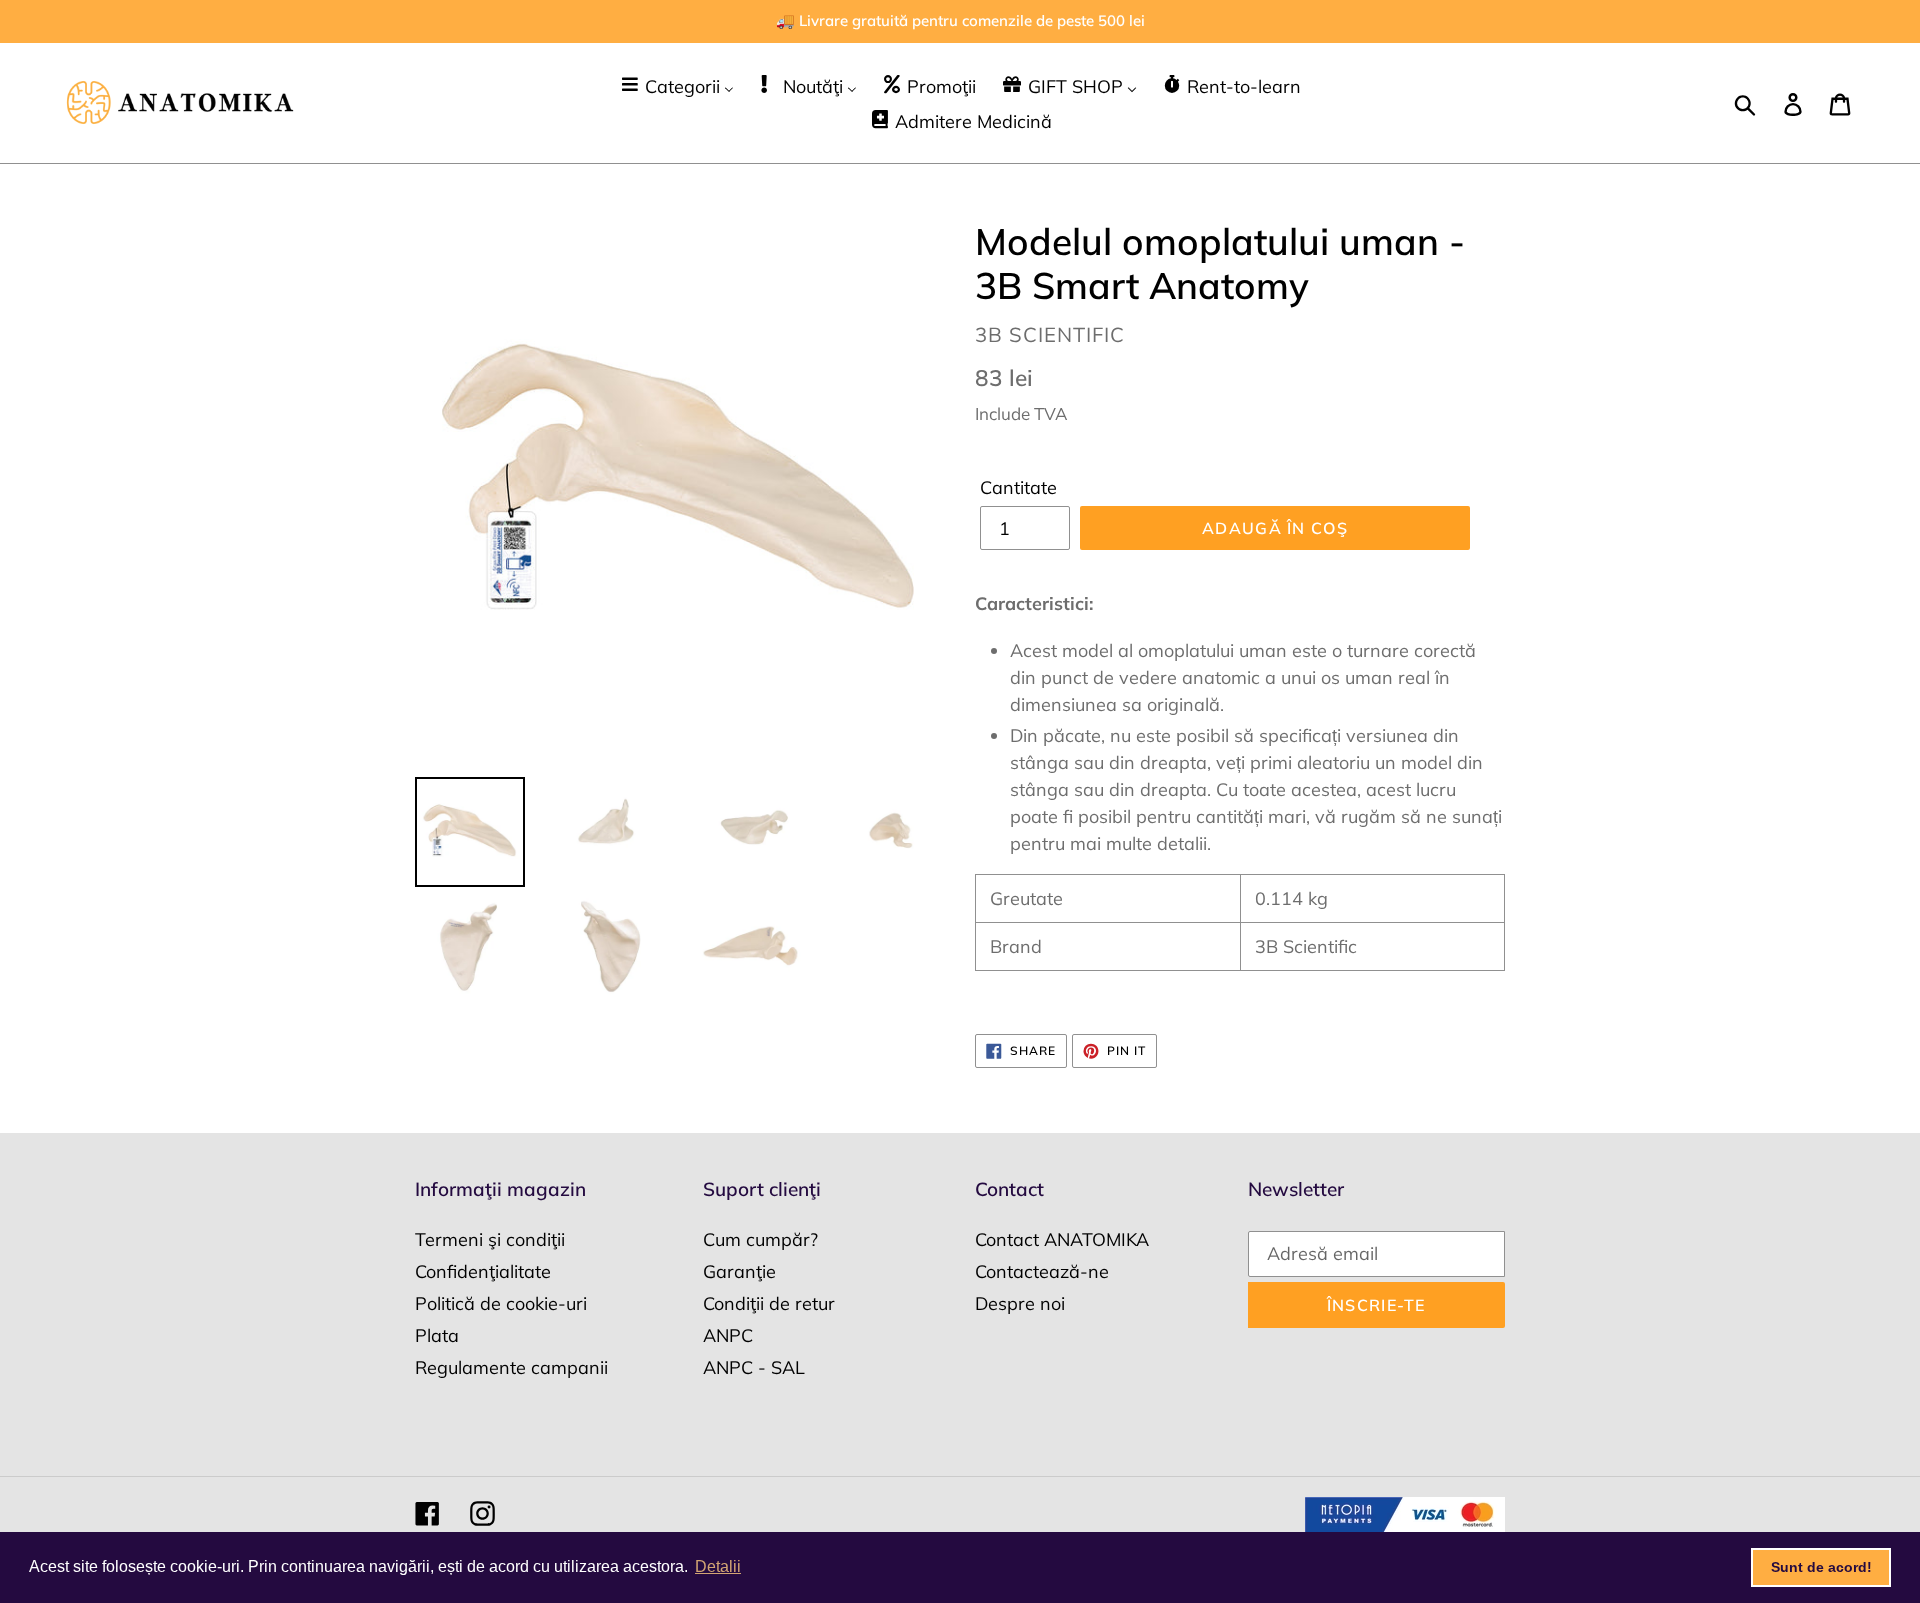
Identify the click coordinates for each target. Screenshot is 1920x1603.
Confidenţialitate (483, 1271)
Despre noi (1020, 1303)
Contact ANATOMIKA (1062, 1239)
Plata (437, 1335)
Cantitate (1018, 487)
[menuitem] (676, 85)
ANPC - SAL (754, 1367)
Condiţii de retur (769, 1303)
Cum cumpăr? (760, 1239)
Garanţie (739, 1271)
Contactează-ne (1042, 1271)
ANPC (728, 1335)
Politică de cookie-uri (501, 1303)
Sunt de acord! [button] (1821, 1567)
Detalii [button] (718, 1566)
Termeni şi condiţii (490, 1239)
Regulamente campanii (511, 1367)
